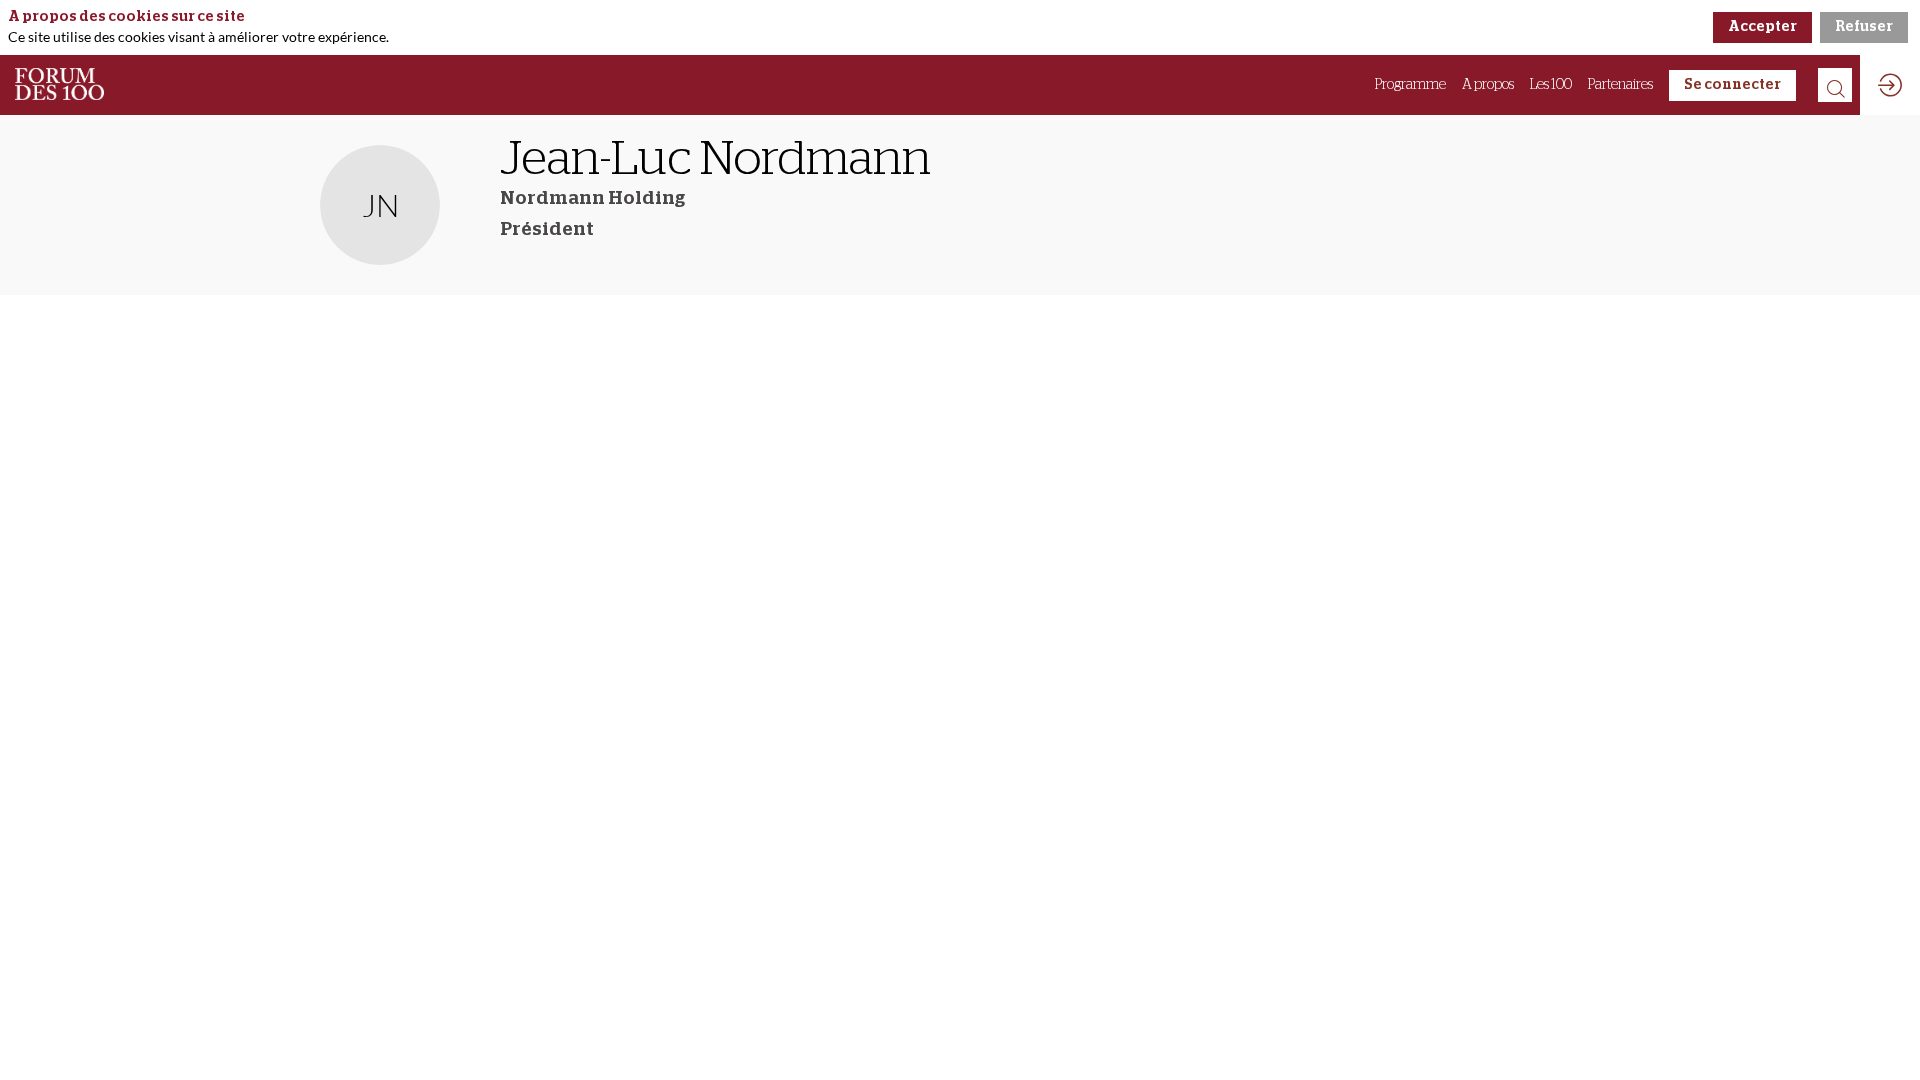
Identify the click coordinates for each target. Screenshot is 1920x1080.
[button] (1732, 85)
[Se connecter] (1890, 85)
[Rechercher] (1835, 85)
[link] (1410, 85)
